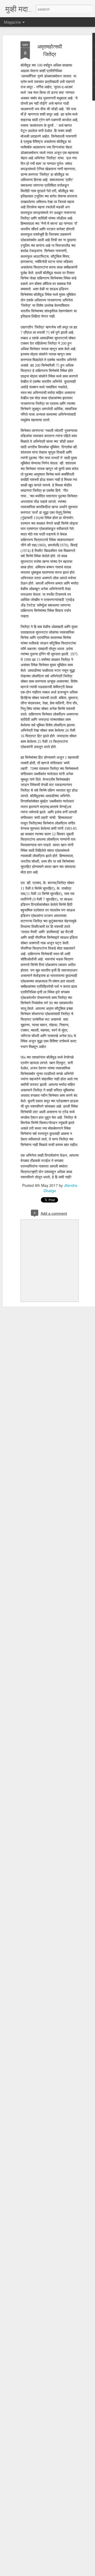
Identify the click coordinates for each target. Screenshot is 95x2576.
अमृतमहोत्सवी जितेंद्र (50, 50)
